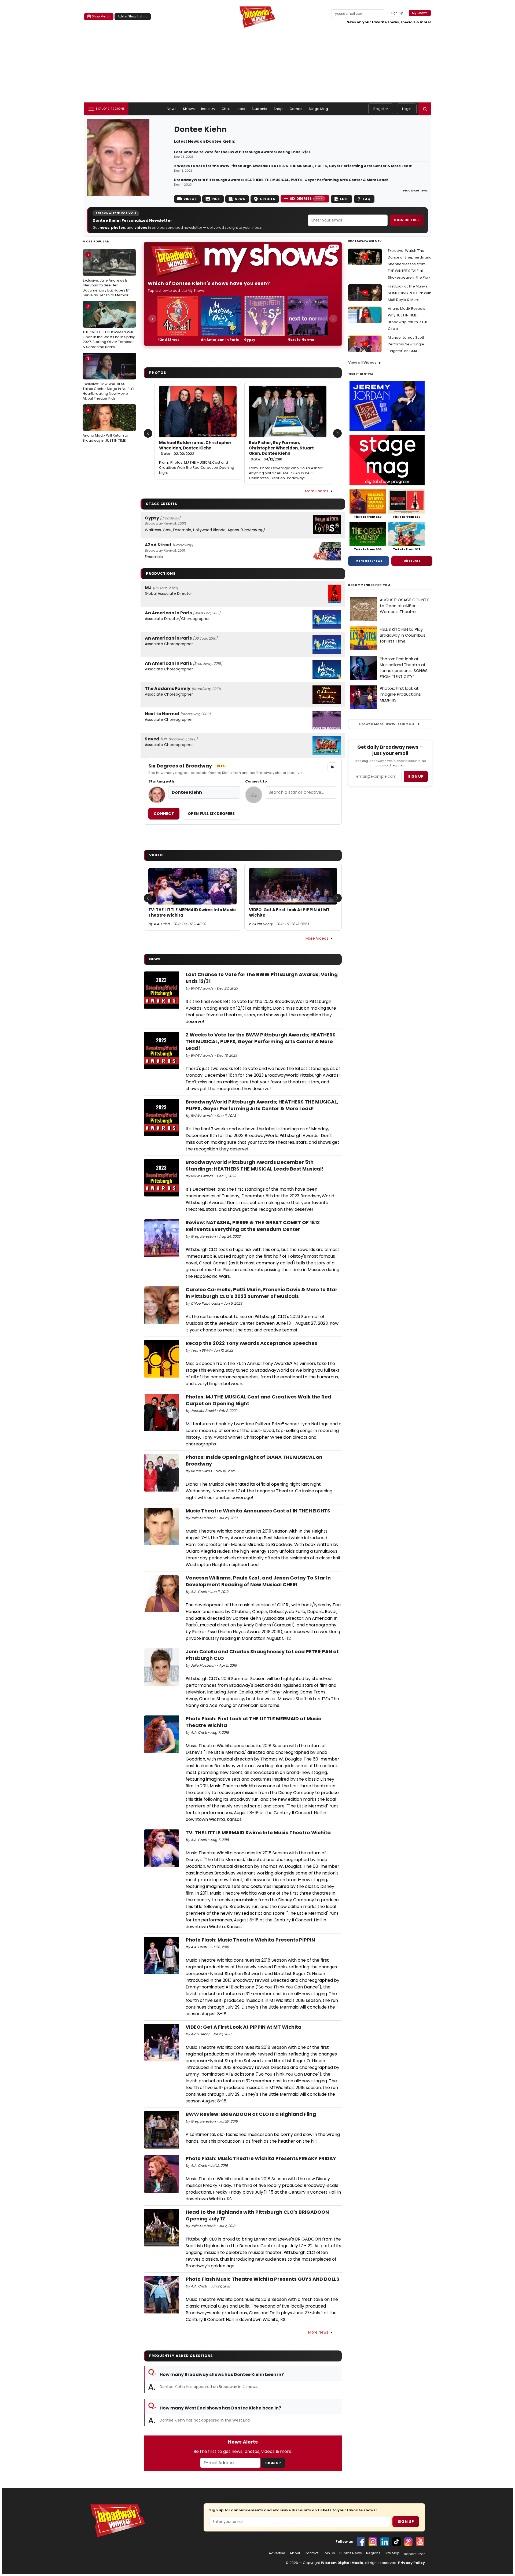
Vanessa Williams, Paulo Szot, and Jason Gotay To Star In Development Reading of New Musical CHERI (258, 1581)
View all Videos (362, 362)
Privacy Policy (411, 2563)
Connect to (256, 781)
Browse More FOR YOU (387, 724)
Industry (208, 109)
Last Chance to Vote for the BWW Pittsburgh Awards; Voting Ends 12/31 (242, 152)
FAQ (367, 199)
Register (381, 109)
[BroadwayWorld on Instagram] (373, 2542)
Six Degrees (306, 199)
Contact (311, 2553)
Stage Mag (318, 109)
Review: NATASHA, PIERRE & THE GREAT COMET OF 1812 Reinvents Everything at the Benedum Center (253, 1226)
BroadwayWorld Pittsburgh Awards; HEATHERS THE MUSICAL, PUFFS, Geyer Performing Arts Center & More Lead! (281, 180)
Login (407, 109)
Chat (226, 109)
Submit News (351, 2553)
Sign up (416, 776)
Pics (216, 199)
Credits (267, 199)
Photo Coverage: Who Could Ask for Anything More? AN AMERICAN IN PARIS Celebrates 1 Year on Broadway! (286, 473)
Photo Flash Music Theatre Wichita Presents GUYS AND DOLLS (262, 2279)
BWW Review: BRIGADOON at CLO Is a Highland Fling (251, 2114)
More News (318, 2332)
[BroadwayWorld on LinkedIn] (385, 2542)
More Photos (317, 491)
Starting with (161, 781)
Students (259, 109)
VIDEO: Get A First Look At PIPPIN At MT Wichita (289, 913)
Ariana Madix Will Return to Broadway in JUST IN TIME (105, 425)
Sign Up (273, 2463)
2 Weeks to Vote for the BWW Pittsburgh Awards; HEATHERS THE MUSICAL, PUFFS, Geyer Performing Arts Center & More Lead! (293, 166)
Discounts (412, 561)
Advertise (277, 2553)
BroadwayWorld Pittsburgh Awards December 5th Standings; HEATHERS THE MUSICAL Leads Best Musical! (255, 1165)
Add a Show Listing (133, 16)
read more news (415, 190)
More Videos (317, 938)
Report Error (414, 2554)
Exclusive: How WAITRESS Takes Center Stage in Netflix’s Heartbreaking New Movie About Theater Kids (109, 379)
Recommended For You (369, 585)
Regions (373, 2553)
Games (296, 109)
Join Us (329, 2553)
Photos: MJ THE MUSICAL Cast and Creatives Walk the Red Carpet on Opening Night (197, 468)
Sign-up (397, 13)
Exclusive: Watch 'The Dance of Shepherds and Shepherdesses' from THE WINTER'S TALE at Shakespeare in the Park (410, 264)
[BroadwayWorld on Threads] (408, 2542)
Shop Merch (101, 16)
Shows (189, 109)
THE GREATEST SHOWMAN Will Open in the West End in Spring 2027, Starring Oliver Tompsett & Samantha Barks (109, 327)
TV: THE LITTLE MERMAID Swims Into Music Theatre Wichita (192, 913)
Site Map (392, 2553)
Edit (344, 199)
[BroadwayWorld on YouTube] (420, 2542)
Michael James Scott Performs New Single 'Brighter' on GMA (406, 344)
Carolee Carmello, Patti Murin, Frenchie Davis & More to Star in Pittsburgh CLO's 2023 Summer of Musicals (262, 1293)
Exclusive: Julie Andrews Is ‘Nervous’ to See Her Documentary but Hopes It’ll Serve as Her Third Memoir (106, 275)
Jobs (241, 109)
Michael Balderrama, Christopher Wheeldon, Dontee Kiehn (195, 448)
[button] (425, 109)
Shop (278, 109)
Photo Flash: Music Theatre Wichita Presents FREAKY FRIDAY (261, 2158)
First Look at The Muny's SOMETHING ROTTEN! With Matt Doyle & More (410, 293)
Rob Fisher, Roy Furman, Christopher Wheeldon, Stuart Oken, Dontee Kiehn (281, 451)
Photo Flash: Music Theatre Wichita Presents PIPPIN (250, 1940)
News (172, 109)
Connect (164, 814)
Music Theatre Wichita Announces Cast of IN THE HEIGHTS (258, 1511)
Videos (190, 199)
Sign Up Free (407, 220)
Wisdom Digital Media (342, 2563)
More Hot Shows (369, 561)
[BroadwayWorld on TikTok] (396, 2542)
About (295, 2553)
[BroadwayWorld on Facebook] (361, 2542)
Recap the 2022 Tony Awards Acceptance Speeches (251, 1343)
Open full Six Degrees (211, 814)
